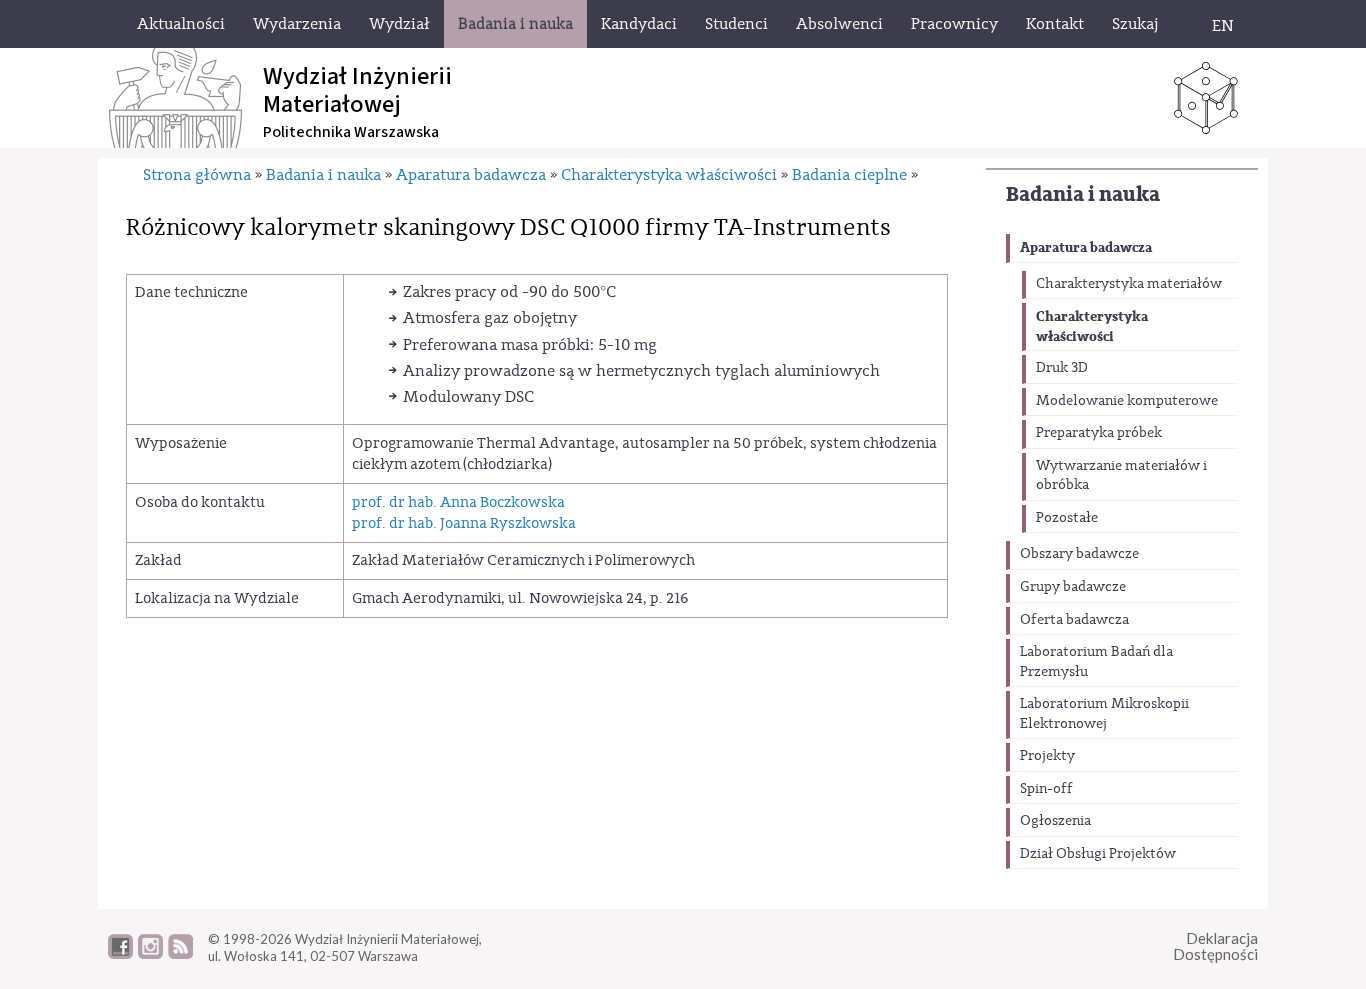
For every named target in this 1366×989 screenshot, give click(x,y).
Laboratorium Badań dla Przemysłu (1096, 662)
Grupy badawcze (1073, 587)
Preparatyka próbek (1099, 433)
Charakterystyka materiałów (1129, 284)
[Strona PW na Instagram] (150, 954)
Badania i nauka (1083, 194)
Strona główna (197, 175)
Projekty (1047, 756)
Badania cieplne (849, 175)
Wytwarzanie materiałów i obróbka (1121, 476)
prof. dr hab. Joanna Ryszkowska (464, 523)
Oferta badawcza (1074, 620)
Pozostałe (1067, 518)
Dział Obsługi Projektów (1098, 854)
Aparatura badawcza (1086, 247)
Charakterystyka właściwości (1092, 326)
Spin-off (1046, 789)
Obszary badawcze (1079, 554)
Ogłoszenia (1055, 821)
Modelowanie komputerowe (1127, 401)
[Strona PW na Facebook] (120, 954)
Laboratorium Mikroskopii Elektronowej (1104, 714)
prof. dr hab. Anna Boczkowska (458, 502)
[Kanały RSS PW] (180, 954)
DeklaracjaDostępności (1215, 946)
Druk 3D (1062, 368)
